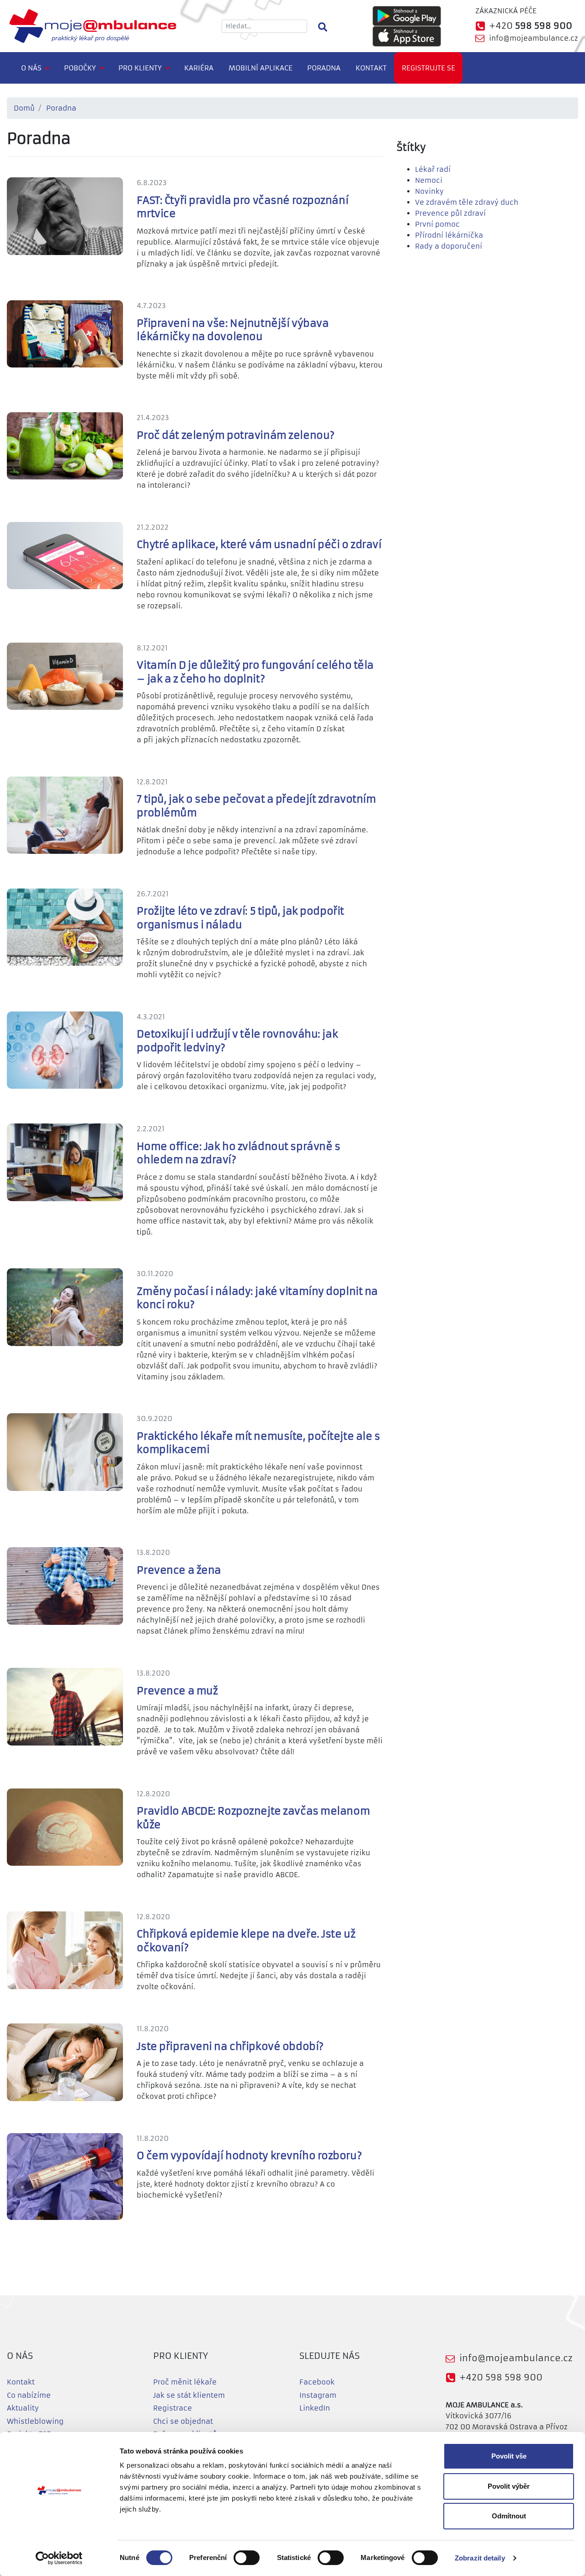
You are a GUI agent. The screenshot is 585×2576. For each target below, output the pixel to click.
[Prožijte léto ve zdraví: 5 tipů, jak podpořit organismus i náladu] (72, 927)
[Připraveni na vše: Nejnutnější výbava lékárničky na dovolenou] (72, 333)
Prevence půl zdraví (450, 213)
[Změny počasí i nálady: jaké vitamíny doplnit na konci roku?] (72, 1307)
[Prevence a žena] (72, 1585)
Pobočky (80, 68)
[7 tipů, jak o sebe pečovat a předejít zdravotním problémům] (72, 815)
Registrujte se (428, 68)
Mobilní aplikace (261, 68)
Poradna (324, 68)
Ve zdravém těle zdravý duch (467, 202)
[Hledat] (322, 26)
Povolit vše (509, 2456)
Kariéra (199, 68)
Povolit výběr (509, 2486)
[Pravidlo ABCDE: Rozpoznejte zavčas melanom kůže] (72, 1827)
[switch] (247, 2558)
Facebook (317, 2382)
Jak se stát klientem (189, 2395)
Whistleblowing (35, 2421)
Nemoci (429, 180)
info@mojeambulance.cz (534, 38)
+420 (531, 26)
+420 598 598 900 (501, 2377)
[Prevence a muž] (72, 1706)
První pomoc (437, 224)
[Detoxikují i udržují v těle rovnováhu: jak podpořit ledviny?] (72, 1050)
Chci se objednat (183, 2421)
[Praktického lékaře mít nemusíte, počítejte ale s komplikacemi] (72, 1451)
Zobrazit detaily (480, 2558)
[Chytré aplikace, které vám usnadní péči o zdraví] (72, 555)
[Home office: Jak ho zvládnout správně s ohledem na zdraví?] (72, 1162)
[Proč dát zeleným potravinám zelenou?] (72, 445)
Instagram (318, 2395)
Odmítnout (509, 2516)
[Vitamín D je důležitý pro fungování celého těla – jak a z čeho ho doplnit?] (72, 676)
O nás (31, 68)
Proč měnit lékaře (185, 2382)
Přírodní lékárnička (449, 235)
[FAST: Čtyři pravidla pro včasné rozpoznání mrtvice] (72, 216)
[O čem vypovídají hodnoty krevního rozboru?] (72, 2176)
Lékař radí (433, 169)
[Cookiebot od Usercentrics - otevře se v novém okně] (59, 2558)
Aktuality (23, 2408)
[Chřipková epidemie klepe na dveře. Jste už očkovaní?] (72, 1950)
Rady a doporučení (449, 246)
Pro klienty (140, 68)
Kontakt (371, 68)
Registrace (173, 2408)
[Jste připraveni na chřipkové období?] (72, 2062)
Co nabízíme (29, 2395)
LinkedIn (315, 2408)
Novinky (429, 191)
